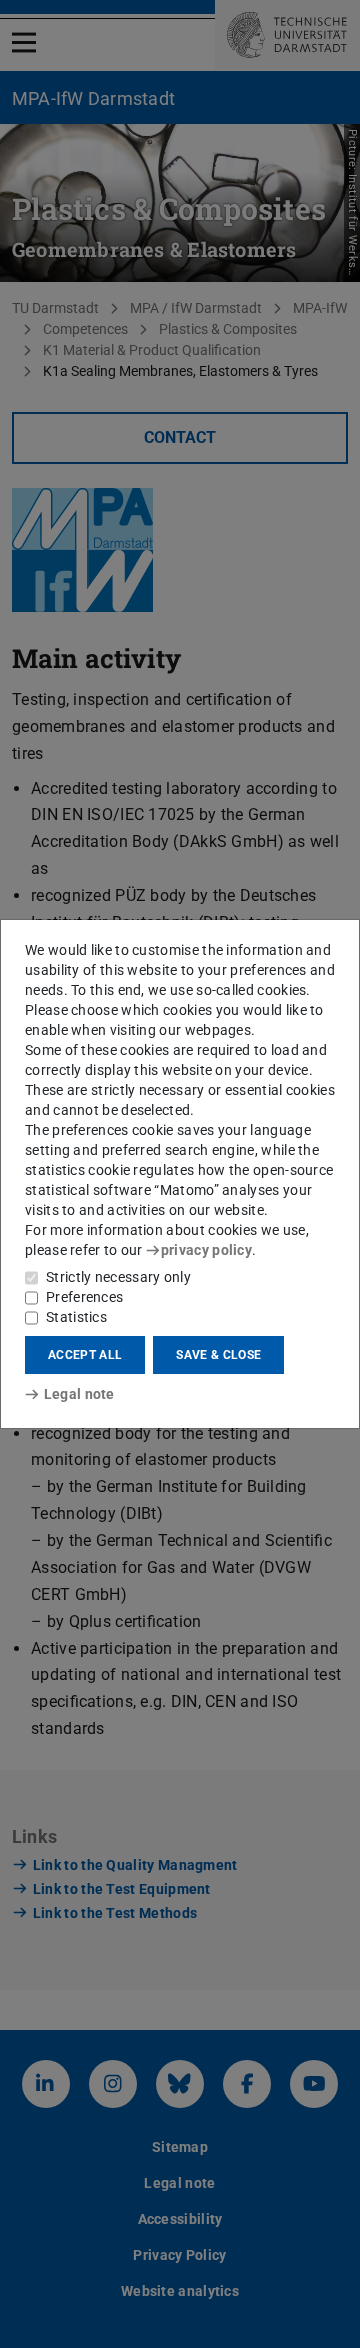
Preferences (84, 1297)
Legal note (79, 1394)
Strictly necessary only (118, 1277)
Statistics (76, 1317)
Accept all (85, 1355)
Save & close (218, 1355)
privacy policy (206, 1250)
